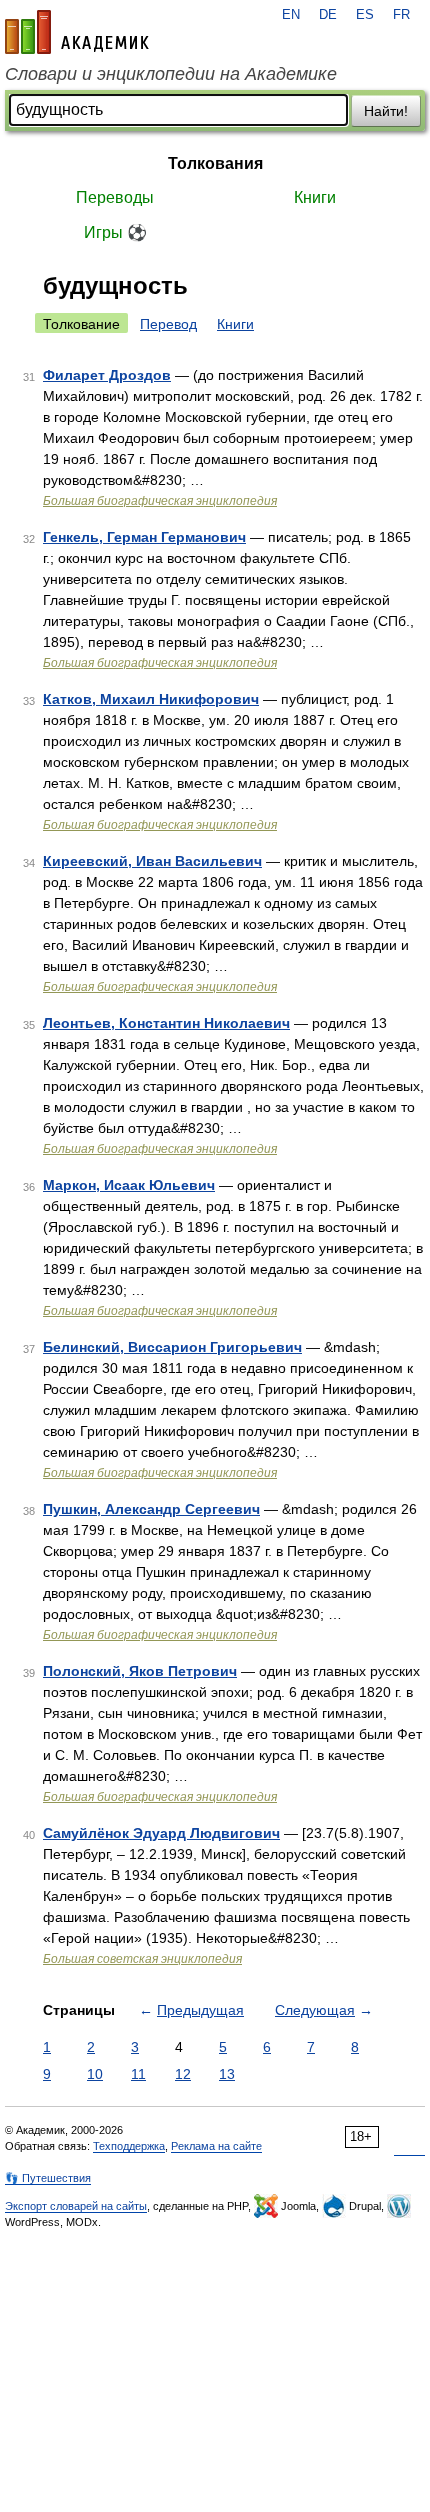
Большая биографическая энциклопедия (160, 501)
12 (183, 2074)
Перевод (168, 324)
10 (95, 2074)
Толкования (215, 163)
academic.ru (77, 32)
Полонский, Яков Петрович (140, 1671)
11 (138, 2074)
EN (291, 15)
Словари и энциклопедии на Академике (171, 74)
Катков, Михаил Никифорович (151, 699)
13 (227, 2074)
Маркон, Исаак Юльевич (129, 1185)
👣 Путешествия (48, 2178)
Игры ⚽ (115, 232)
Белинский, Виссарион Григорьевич (172, 1347)
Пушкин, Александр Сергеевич (151, 1509)
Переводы (115, 197)
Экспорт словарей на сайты (76, 2206)
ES (365, 15)
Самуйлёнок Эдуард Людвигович (161, 1833)
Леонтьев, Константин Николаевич (166, 1023)
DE (328, 15)
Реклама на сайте (216, 2146)
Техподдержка (129, 2146)
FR (401, 15)
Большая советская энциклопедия (142, 1959)
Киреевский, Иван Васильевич (152, 861)
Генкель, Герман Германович (144, 537)
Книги (315, 197)
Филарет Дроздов (107, 375)
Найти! (386, 111)
